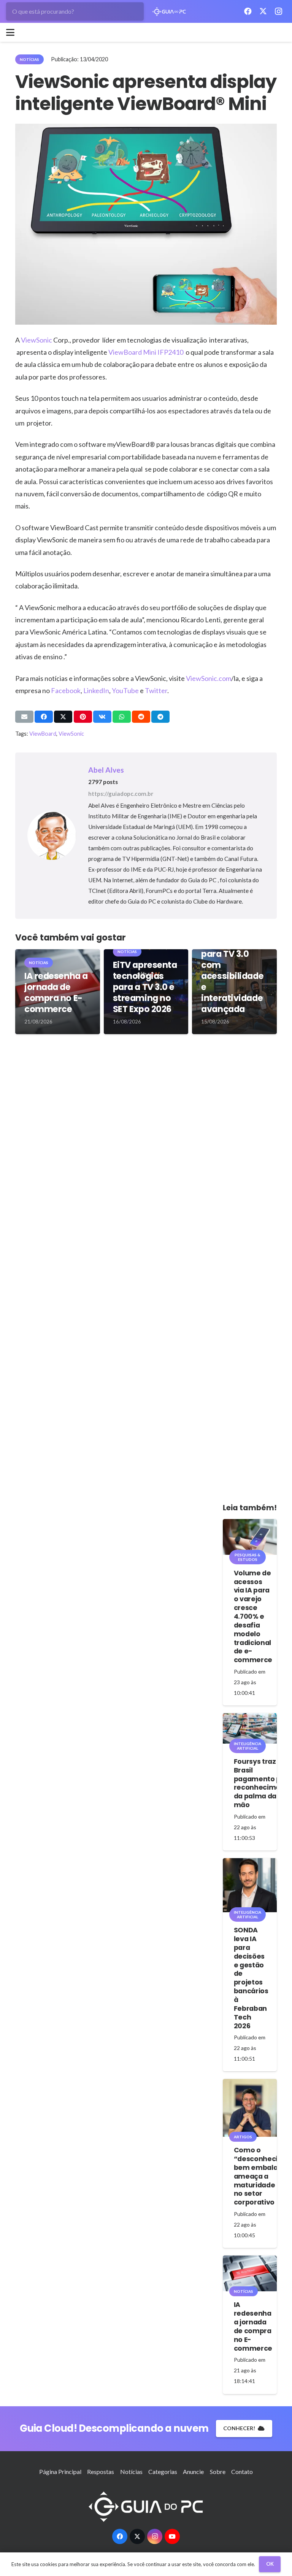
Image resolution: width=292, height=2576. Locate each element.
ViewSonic (36, 340)
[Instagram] (278, 11)
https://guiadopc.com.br (121, 794)
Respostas (101, 2472)
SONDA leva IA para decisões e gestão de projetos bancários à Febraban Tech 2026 (251, 1978)
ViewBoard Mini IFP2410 (146, 352)
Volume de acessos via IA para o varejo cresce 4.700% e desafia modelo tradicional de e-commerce (253, 1617)
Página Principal (60, 2472)
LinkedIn (96, 690)
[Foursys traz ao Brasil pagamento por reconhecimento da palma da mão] (250, 1728)
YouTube (125, 690)
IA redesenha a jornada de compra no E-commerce (56, 992)
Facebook (66, 690)
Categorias (163, 2472)
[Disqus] (146, 1153)
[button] (10, 32)
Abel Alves (106, 770)
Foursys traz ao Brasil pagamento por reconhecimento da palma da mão (263, 1783)
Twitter (156, 690)
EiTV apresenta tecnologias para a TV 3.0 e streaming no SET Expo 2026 (145, 987)
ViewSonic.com (209, 678)
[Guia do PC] (169, 12)
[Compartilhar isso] (44, 717)
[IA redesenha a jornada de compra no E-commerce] (250, 2273)
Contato (242, 2472)
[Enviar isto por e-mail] (24, 717)
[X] (263, 11)
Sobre (218, 2472)
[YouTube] (172, 2536)
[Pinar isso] (83, 717)
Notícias (131, 2472)
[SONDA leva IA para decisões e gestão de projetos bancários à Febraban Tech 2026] (250, 1885)
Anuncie (193, 2472)
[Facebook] (248, 11)
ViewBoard (43, 734)
